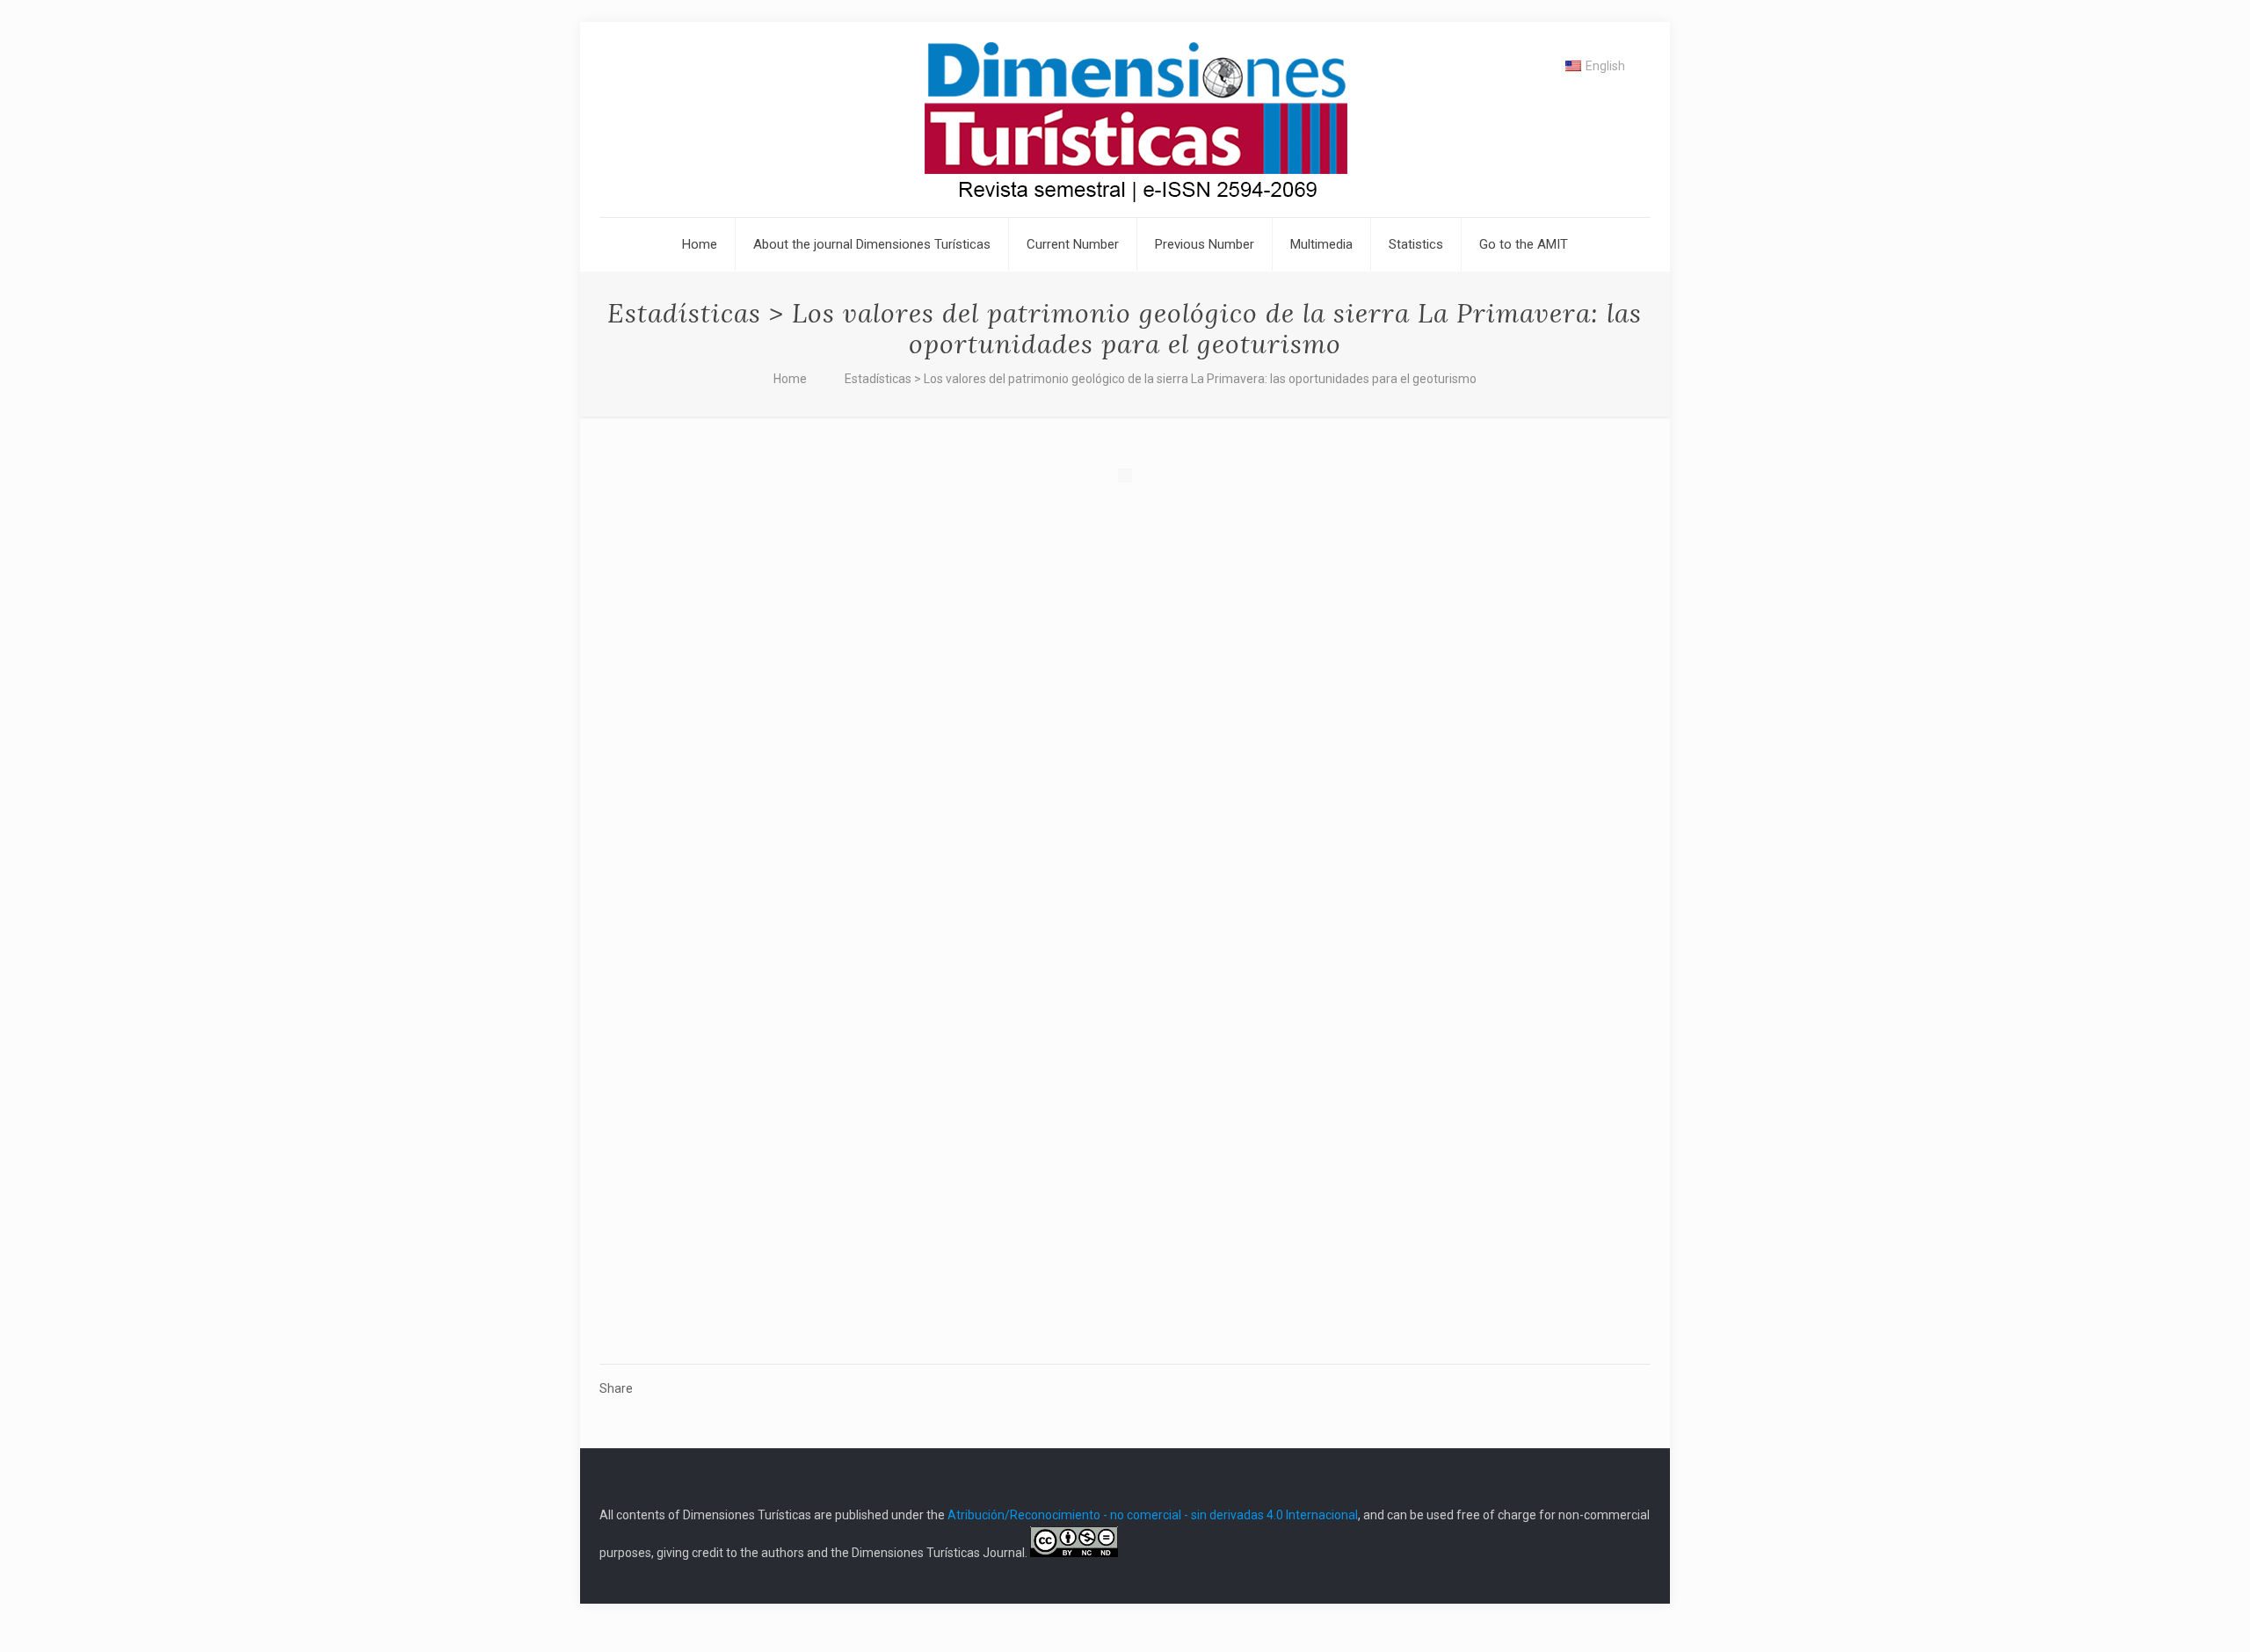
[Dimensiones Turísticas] (1125, 120)
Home (790, 379)
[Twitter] (1624, 1575)
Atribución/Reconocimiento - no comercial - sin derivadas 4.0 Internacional (1153, 1515)
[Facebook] (1600, 1575)
